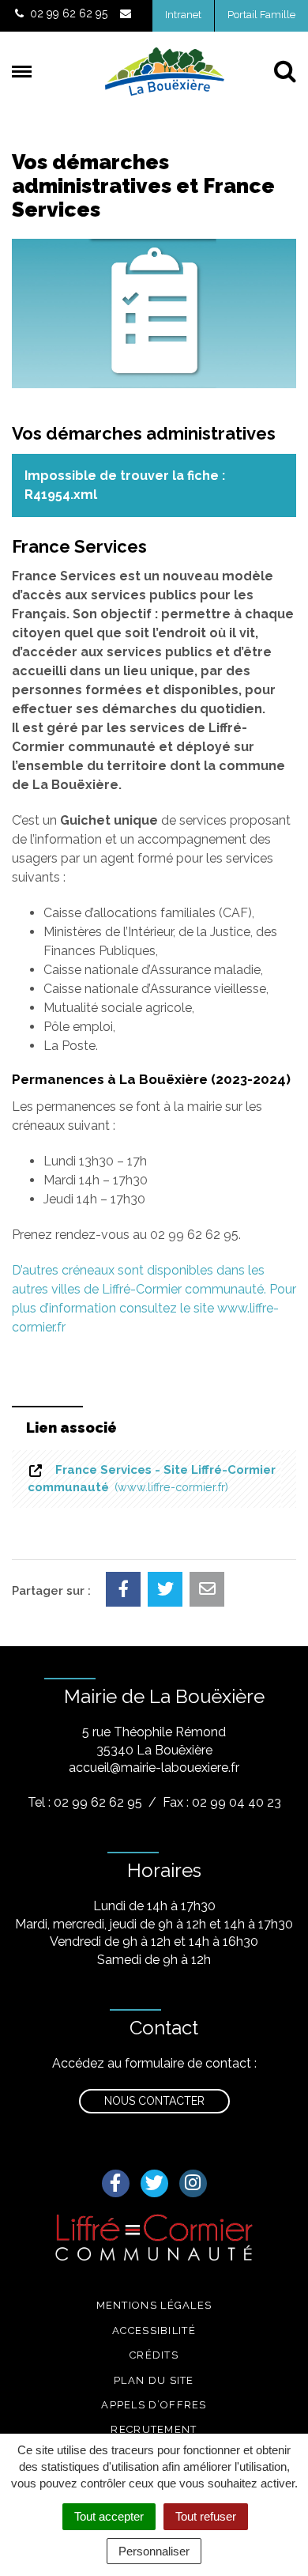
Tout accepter (109, 2516)
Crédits (154, 2355)
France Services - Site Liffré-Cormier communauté (152, 1478)
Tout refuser (206, 2516)
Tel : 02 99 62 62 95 (85, 1802)
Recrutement (154, 2429)
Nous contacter (154, 2101)
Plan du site (154, 2380)
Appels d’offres (154, 2405)
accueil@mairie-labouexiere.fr (154, 1768)
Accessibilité (154, 2330)
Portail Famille (261, 15)
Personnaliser (154, 2551)
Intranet (183, 15)
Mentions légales (154, 2305)
